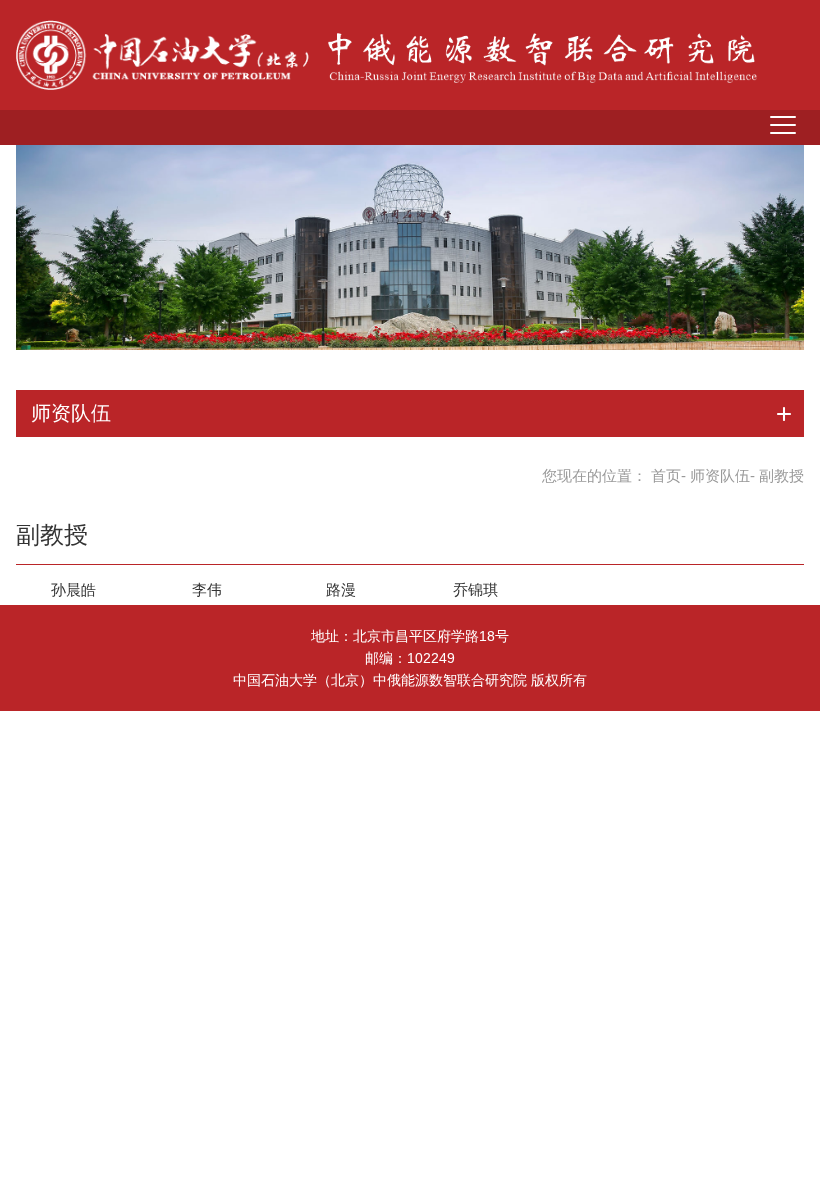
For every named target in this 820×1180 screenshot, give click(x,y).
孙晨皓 (73, 589)
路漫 (341, 589)
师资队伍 (720, 475)
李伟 (207, 589)
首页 (666, 475)
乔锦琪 (475, 589)
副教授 (52, 534)
